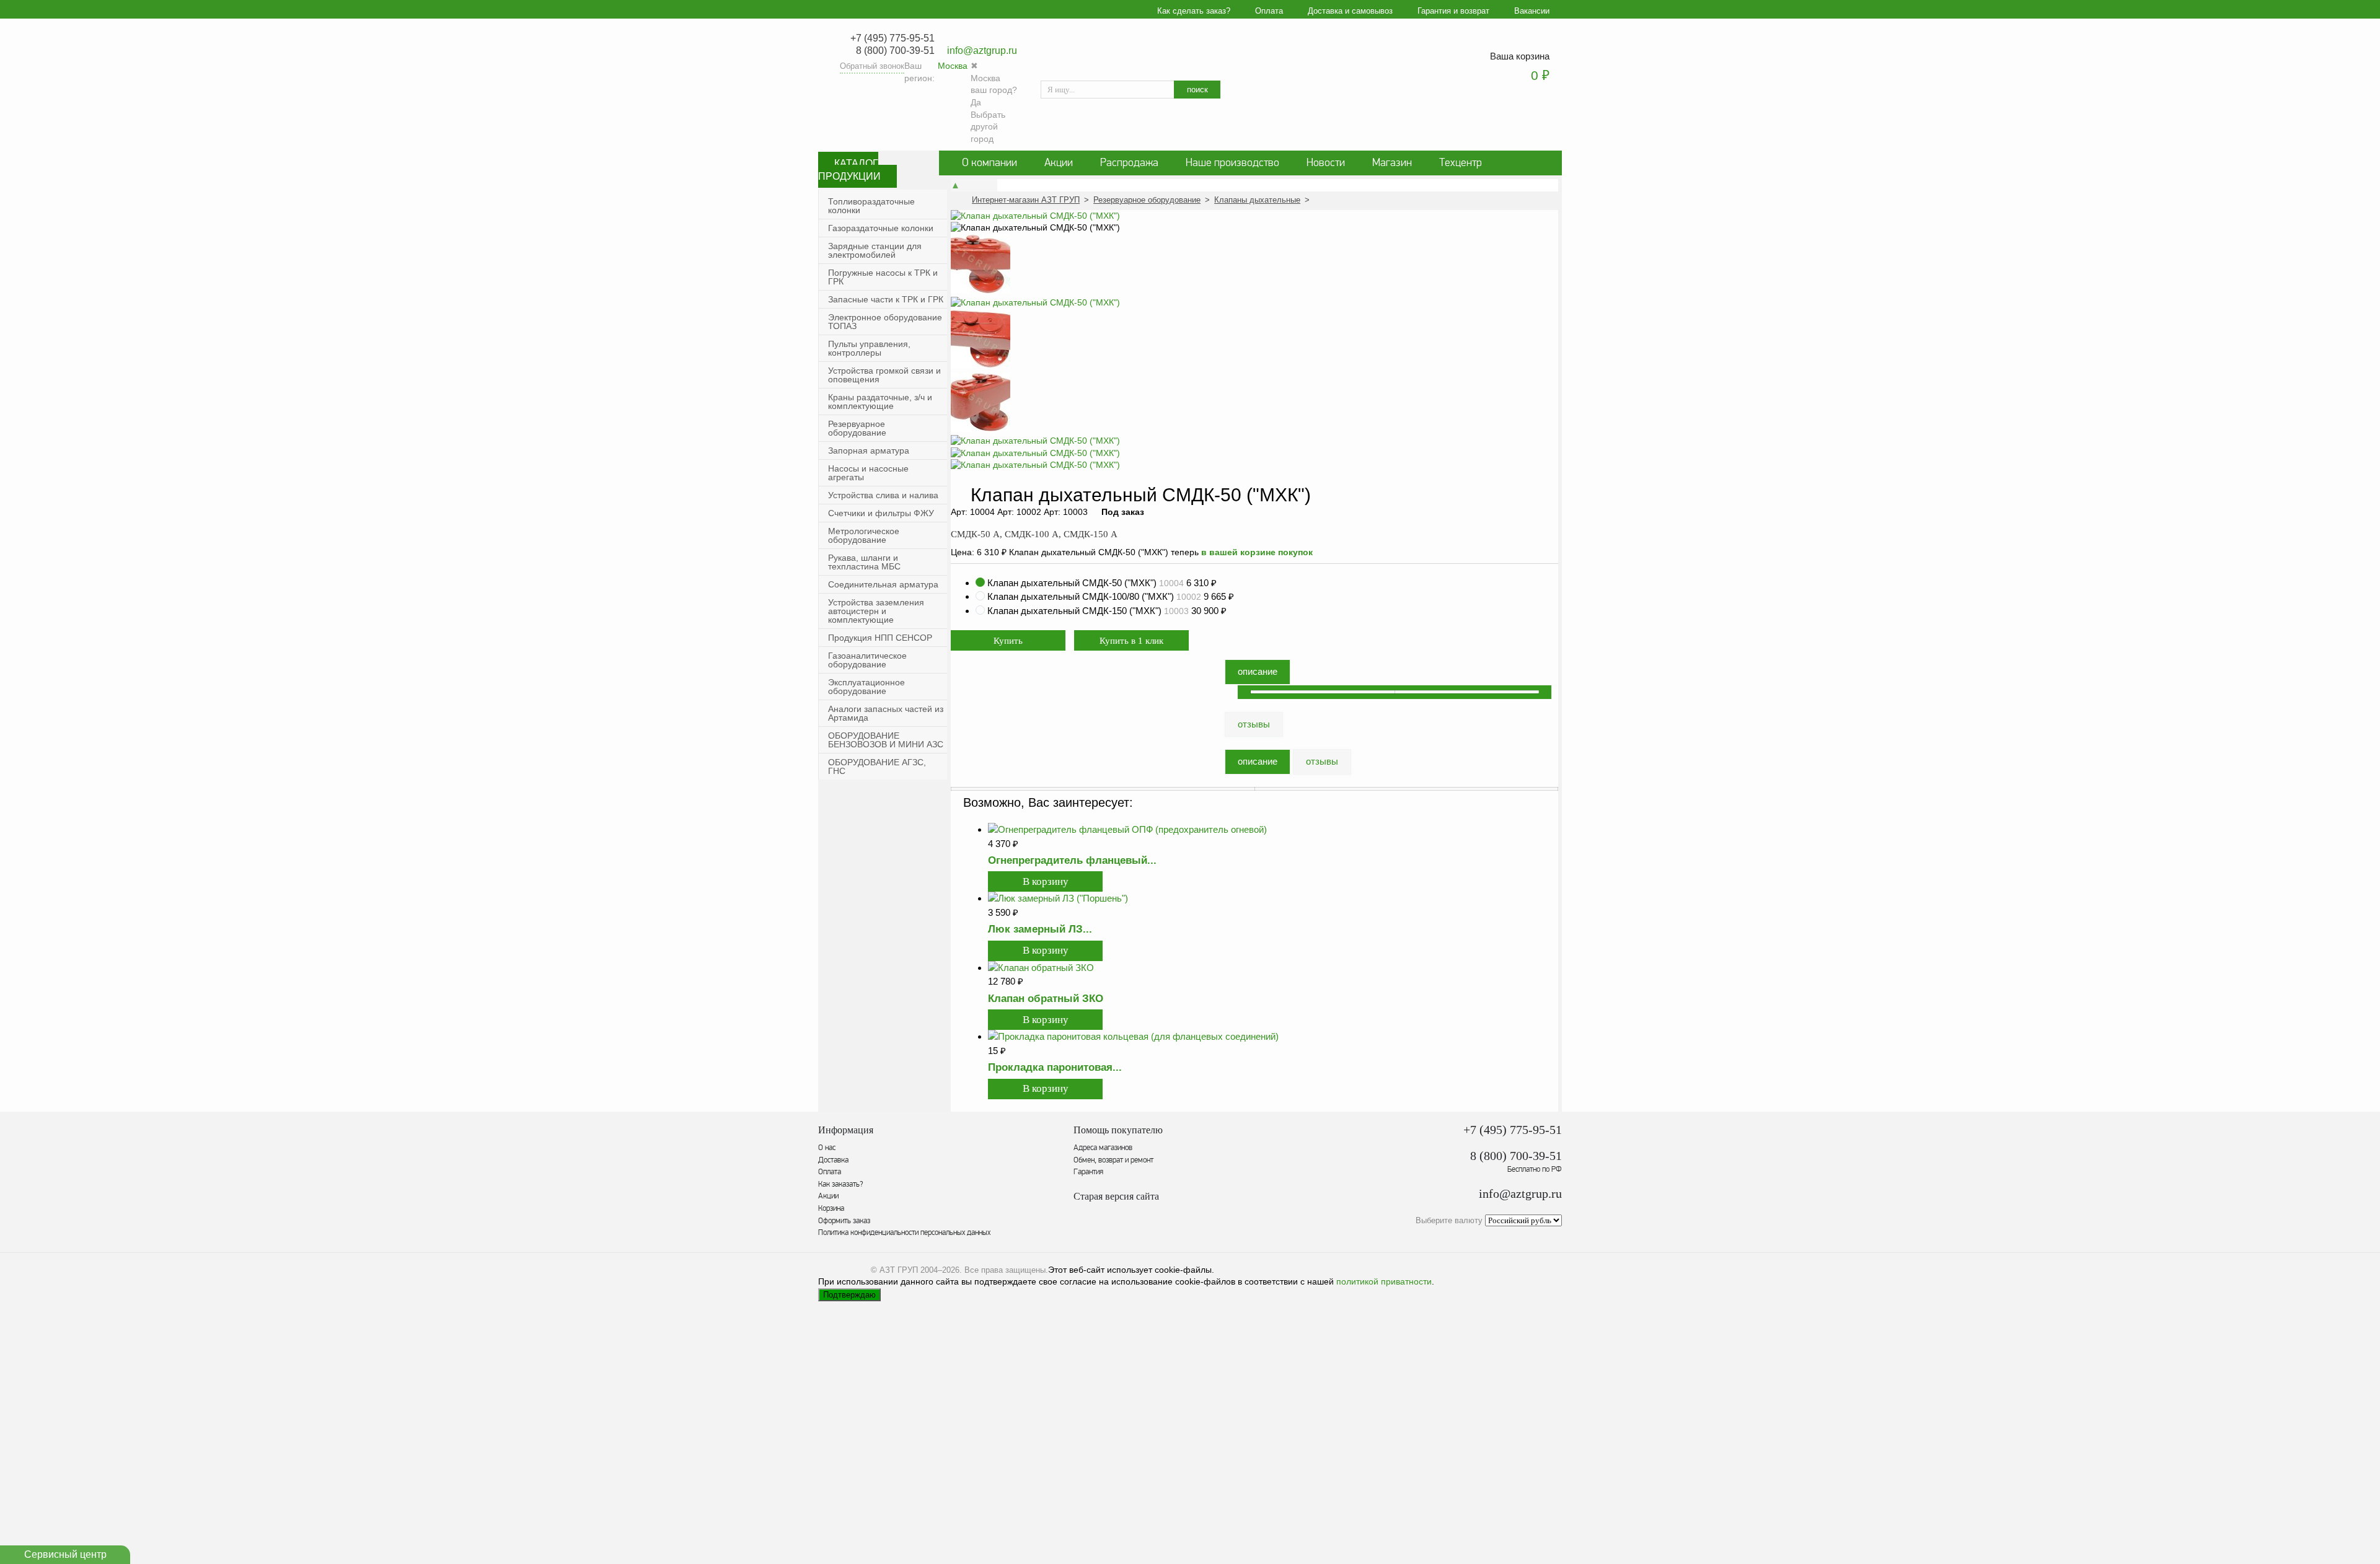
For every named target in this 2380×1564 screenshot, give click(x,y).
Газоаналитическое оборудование (867, 660)
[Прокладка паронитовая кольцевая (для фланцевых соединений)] (1133, 1036)
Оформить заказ (844, 1221)
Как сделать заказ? (1194, 11)
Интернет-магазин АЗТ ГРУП (1026, 200)
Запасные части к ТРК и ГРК (886, 299)
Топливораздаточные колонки (871, 206)
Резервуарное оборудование (857, 428)
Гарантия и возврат (1453, 11)
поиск (1197, 90)
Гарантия (1088, 1172)
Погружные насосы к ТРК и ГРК (883, 277)
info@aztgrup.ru (982, 51)
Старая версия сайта (1116, 1196)
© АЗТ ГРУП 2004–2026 (915, 1270)
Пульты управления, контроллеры (869, 348)
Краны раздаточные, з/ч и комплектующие (880, 402)
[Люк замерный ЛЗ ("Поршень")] (1058, 898)
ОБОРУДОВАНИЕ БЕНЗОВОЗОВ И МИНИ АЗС (886, 740)
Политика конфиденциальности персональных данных (904, 1232)
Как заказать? (841, 1184)
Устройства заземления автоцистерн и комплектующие (876, 611)
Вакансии (1532, 11)
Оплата (1269, 11)
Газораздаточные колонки (881, 228)
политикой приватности (1384, 1281)
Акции (1059, 163)
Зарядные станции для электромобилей (875, 250)
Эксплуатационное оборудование (866, 687)
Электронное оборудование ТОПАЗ (885, 322)
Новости (1326, 163)
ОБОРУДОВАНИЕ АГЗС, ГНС (877, 767)
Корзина (831, 1208)
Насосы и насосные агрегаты (868, 473)
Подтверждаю (849, 1295)
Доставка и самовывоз (1350, 11)
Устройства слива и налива (883, 495)
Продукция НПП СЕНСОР (880, 638)
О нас (827, 1148)
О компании (989, 163)
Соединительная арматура (883, 584)
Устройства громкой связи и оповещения (884, 375)
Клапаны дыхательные (1257, 200)
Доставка (833, 1160)
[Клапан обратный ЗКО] (1041, 968)
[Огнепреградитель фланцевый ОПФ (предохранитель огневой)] (1127, 829)
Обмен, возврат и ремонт (1113, 1160)
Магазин (1392, 163)
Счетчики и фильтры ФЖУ (881, 513)
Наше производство (1232, 163)
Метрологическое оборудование (864, 535)
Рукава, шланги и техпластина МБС (864, 562)
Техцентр (1461, 163)
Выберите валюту (1449, 1221)
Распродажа (1129, 163)
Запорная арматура (869, 450)
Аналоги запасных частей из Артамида (886, 713)
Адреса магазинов (1103, 1148)
